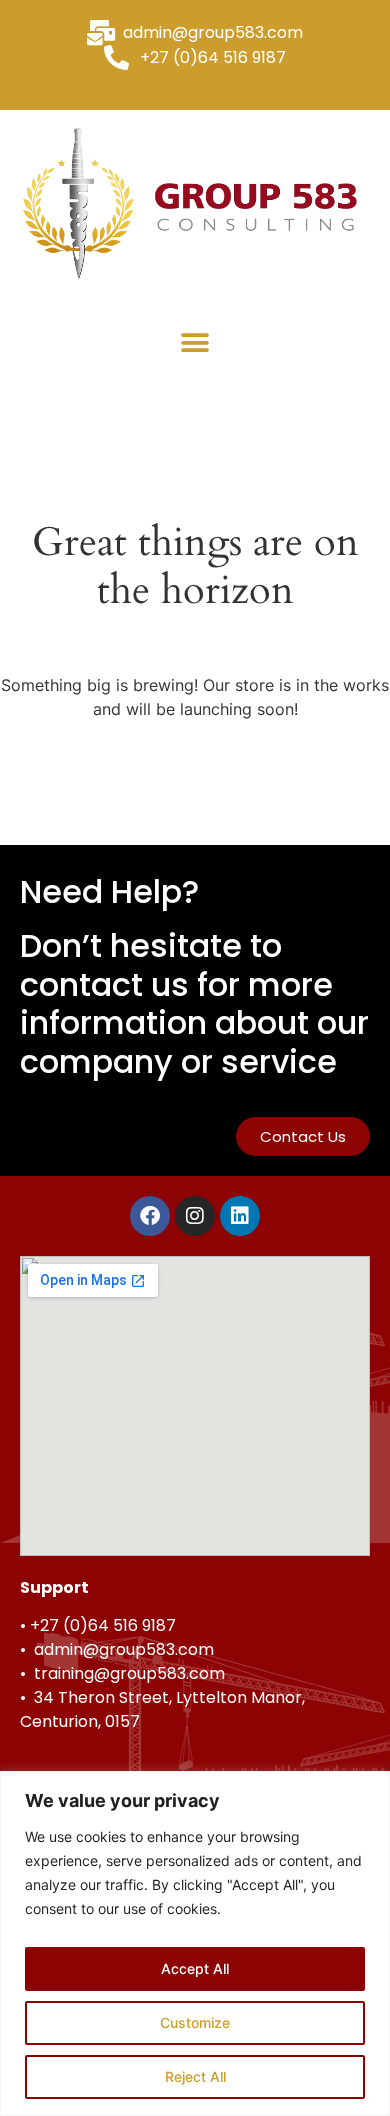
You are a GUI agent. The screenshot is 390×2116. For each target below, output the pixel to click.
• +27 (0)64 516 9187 (98, 1625)
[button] (195, 342)
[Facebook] (150, 1216)
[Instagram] (195, 1216)
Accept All (195, 1968)
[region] (195, 1943)
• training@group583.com (122, 1673)
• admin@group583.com (117, 1649)
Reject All (195, 2076)
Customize (195, 2022)
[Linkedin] (240, 1216)
